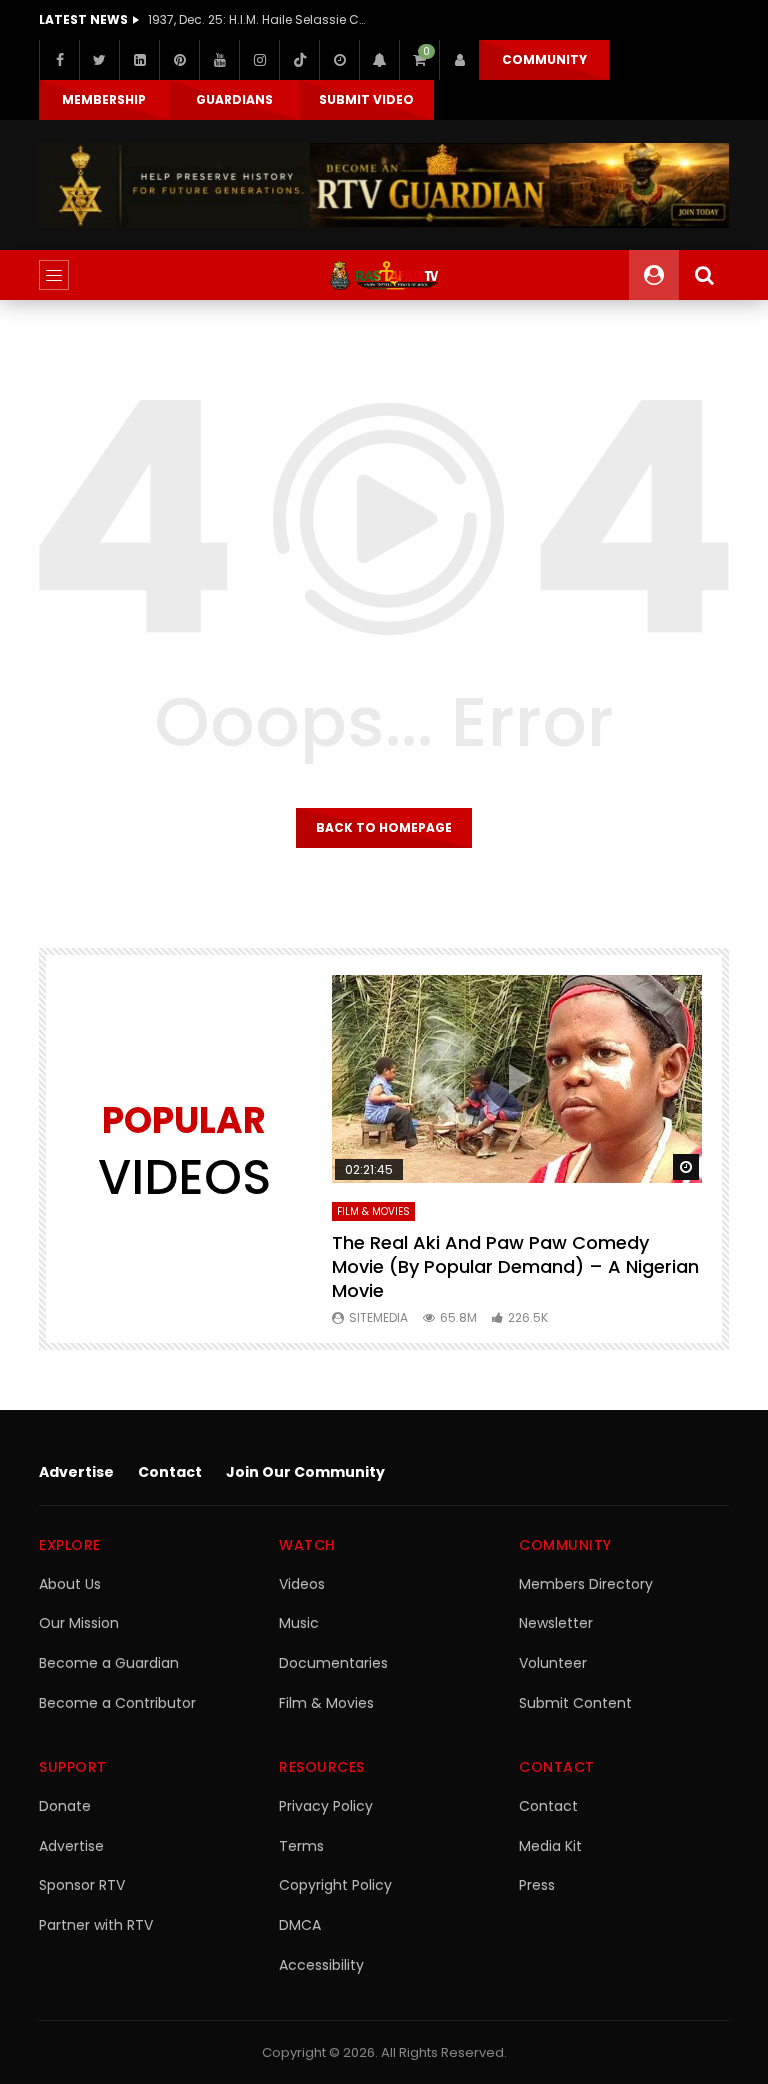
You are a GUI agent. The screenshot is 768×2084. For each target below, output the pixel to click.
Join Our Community (305, 1472)
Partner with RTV (96, 1925)
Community (544, 59)
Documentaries (333, 1663)
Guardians (234, 99)
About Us (70, 1584)
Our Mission (79, 1623)
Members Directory (586, 1584)
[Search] (704, 275)
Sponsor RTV (82, 1885)
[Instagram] (259, 60)
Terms (301, 1846)
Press (537, 1885)
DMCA (300, 1925)
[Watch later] (339, 60)
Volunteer (553, 1663)
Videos (302, 1584)
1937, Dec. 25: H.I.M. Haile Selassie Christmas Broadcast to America (258, 19)
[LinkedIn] (139, 60)
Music (299, 1623)
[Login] (459, 60)
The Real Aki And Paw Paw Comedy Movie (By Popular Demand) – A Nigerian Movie (515, 1267)
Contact (170, 1472)
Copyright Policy (335, 1885)
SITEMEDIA (378, 1317)
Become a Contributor (117, 1703)
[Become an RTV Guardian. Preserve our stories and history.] (384, 185)
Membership (104, 99)
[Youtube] (219, 60)
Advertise (76, 1472)
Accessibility (321, 1965)
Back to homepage (384, 827)
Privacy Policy (326, 1806)
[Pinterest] (179, 60)
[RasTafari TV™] (384, 275)
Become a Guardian (109, 1663)
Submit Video (366, 99)
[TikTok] (299, 60)
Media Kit (550, 1846)
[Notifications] (379, 60)
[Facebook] (59, 60)
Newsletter (556, 1623)
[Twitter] (99, 60)
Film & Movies (373, 1211)
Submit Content (575, 1703)
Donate (65, 1806)
